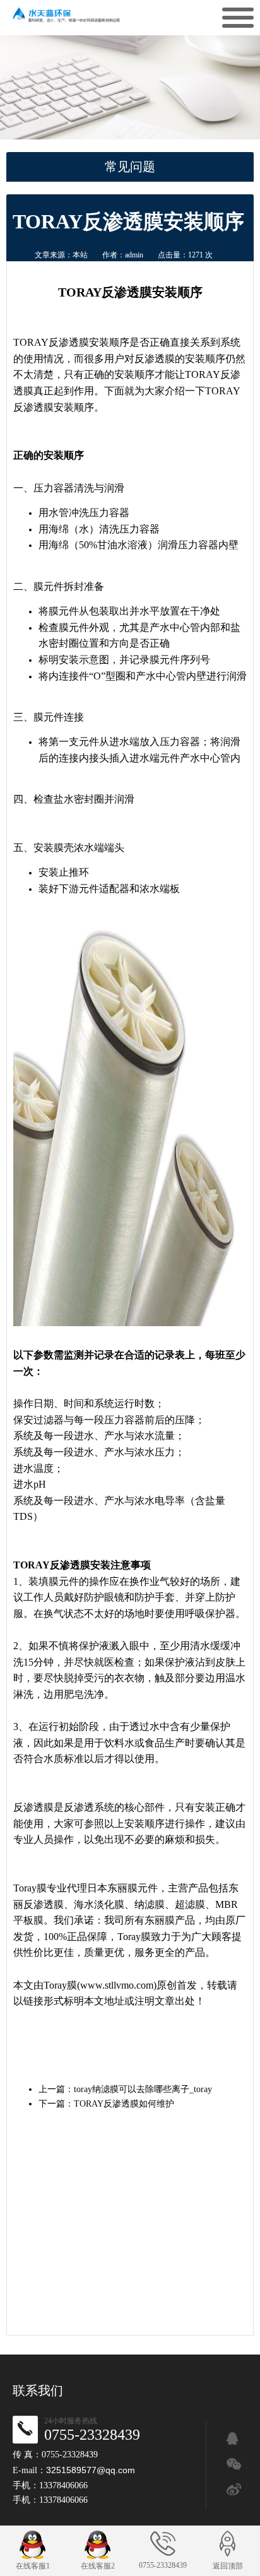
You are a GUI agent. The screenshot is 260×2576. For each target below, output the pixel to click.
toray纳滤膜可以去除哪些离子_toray (143, 2089)
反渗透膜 (69, 342)
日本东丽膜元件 (122, 1888)
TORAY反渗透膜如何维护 (124, 2104)
